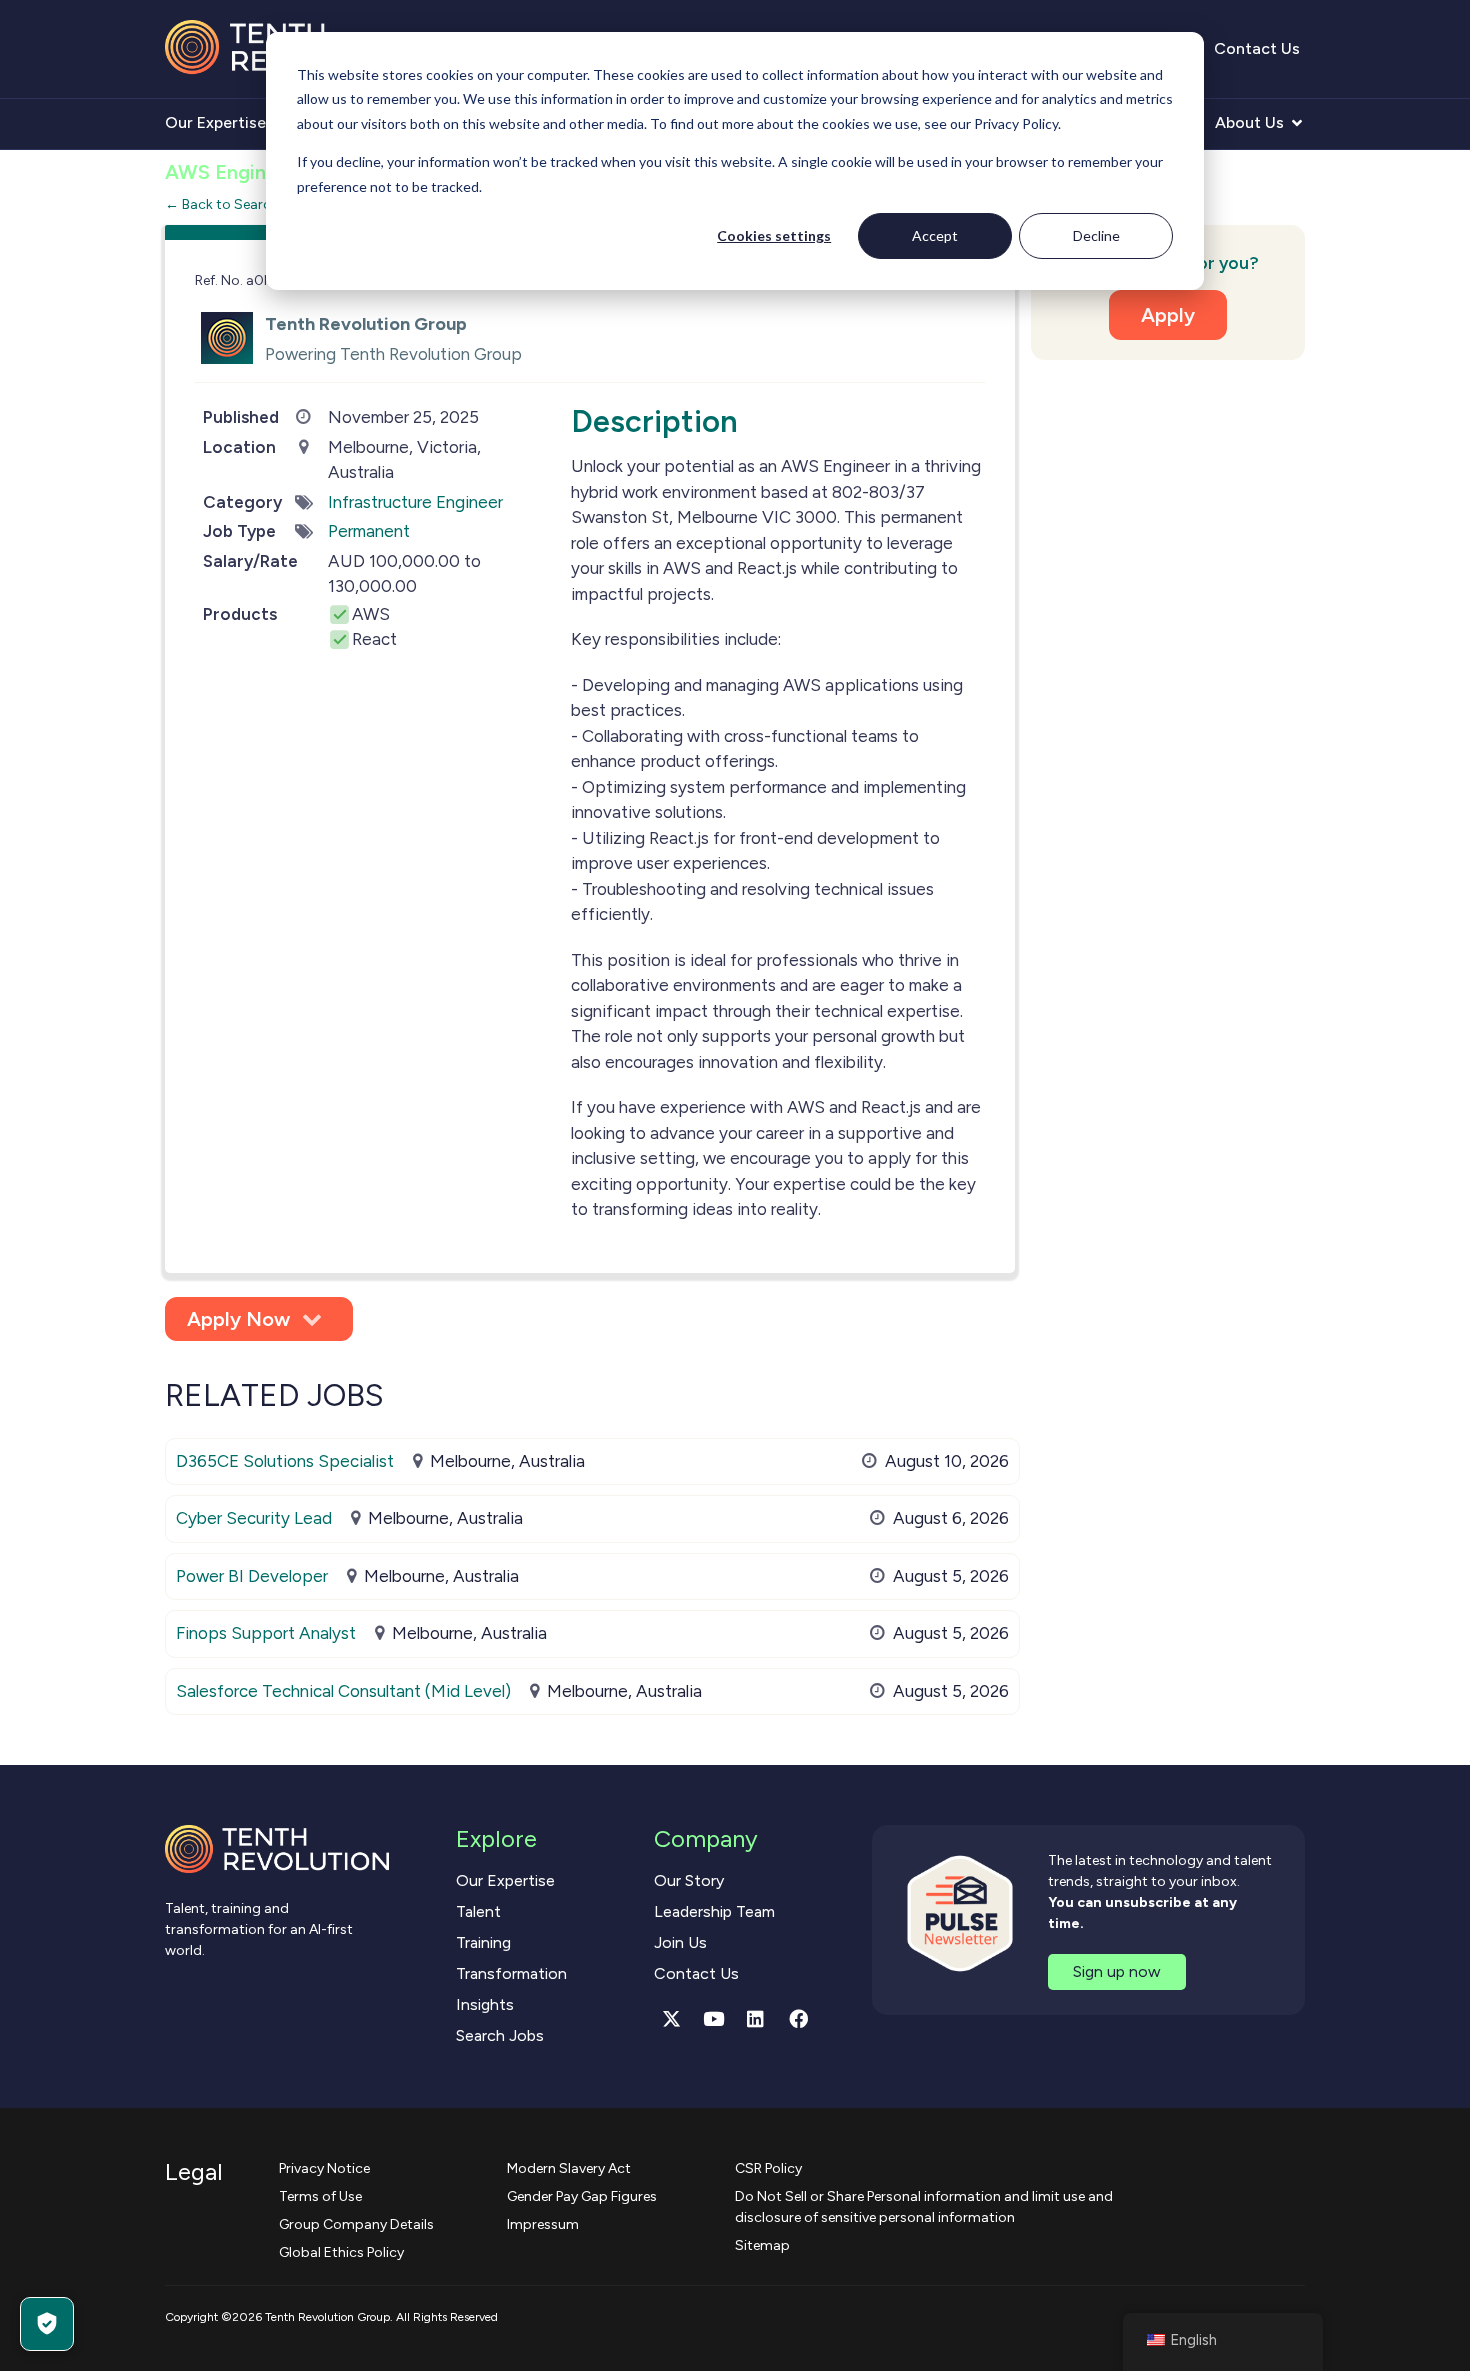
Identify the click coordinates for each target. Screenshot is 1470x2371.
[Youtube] (714, 2018)
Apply (1168, 315)
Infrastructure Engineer (415, 502)
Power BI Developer (252, 1576)
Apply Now (238, 1319)
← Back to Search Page (239, 204)
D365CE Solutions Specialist (285, 1461)
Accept (935, 235)
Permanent (369, 531)
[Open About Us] (1297, 123)
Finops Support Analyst (266, 1633)
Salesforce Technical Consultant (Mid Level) (343, 1691)
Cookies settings (774, 235)
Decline (1096, 235)
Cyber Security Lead (254, 1518)
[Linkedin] (756, 2018)
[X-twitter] (671, 2018)
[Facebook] (798, 2018)
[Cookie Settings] (47, 2324)
